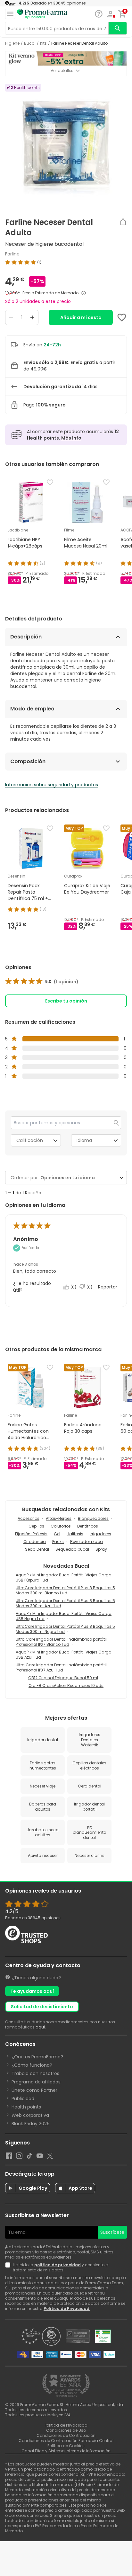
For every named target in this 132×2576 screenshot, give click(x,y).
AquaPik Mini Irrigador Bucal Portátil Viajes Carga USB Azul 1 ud (64, 1655)
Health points (26, 2107)
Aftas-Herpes (59, 1518)
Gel (57, 1534)
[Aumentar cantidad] (32, 317)
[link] (42, 982)
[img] (66, 262)
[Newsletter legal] (9, 2268)
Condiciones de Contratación (66, 2435)
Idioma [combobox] (84, 1140)
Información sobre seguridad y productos (52, 785)
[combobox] (78, 1178)
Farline (12, 254)
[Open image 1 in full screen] (67, 144)
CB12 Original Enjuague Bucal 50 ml (63, 1678)
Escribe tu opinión (66, 1001)
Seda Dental (37, 1549)
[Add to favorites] (122, 317)
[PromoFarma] (42, 14)
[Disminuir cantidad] (11, 317)
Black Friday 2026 (31, 2124)
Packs (58, 1542)
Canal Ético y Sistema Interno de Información (66, 2451)
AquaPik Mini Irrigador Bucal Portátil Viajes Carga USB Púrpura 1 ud (64, 1578)
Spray (101, 1549)
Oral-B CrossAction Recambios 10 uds (66, 1685)
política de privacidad (58, 2265)
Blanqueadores (93, 1518)
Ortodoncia (35, 1542)
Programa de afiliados (36, 2082)
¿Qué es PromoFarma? (37, 2057)
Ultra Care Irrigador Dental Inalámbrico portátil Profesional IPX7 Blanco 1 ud (61, 1642)
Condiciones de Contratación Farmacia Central (66, 2441)
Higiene (12, 43)
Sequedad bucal (72, 1549)
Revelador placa (87, 1542)
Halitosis (75, 1534)
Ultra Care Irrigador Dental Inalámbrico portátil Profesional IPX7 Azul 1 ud (61, 1667)
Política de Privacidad (67, 2309)
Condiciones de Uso (66, 2430)
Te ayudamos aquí (32, 1991)
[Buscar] (118, 28)
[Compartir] (123, 222)
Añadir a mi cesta (81, 317)
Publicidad (23, 2099)
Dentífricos (88, 1526)
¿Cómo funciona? (32, 2065)
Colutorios (61, 1526)
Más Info (71, 438)
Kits (43, 43)
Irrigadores (100, 1534)
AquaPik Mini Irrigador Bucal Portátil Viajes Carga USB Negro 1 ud (64, 1616)
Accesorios (29, 1518)
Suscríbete (112, 2232)
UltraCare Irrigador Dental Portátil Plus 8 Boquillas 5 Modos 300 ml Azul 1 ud (65, 1603)
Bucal (30, 43)
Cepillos (36, 1526)
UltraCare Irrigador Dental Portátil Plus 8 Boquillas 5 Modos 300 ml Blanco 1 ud (65, 1590)
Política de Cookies (66, 2446)
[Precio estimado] (84, 293)
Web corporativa (30, 2115)
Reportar (108, 1287)
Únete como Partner (34, 2090)
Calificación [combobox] (30, 1140)
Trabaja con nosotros (35, 2073)
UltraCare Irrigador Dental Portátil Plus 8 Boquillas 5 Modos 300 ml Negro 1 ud (65, 1629)
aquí (40, 2027)
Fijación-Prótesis (31, 1534)
